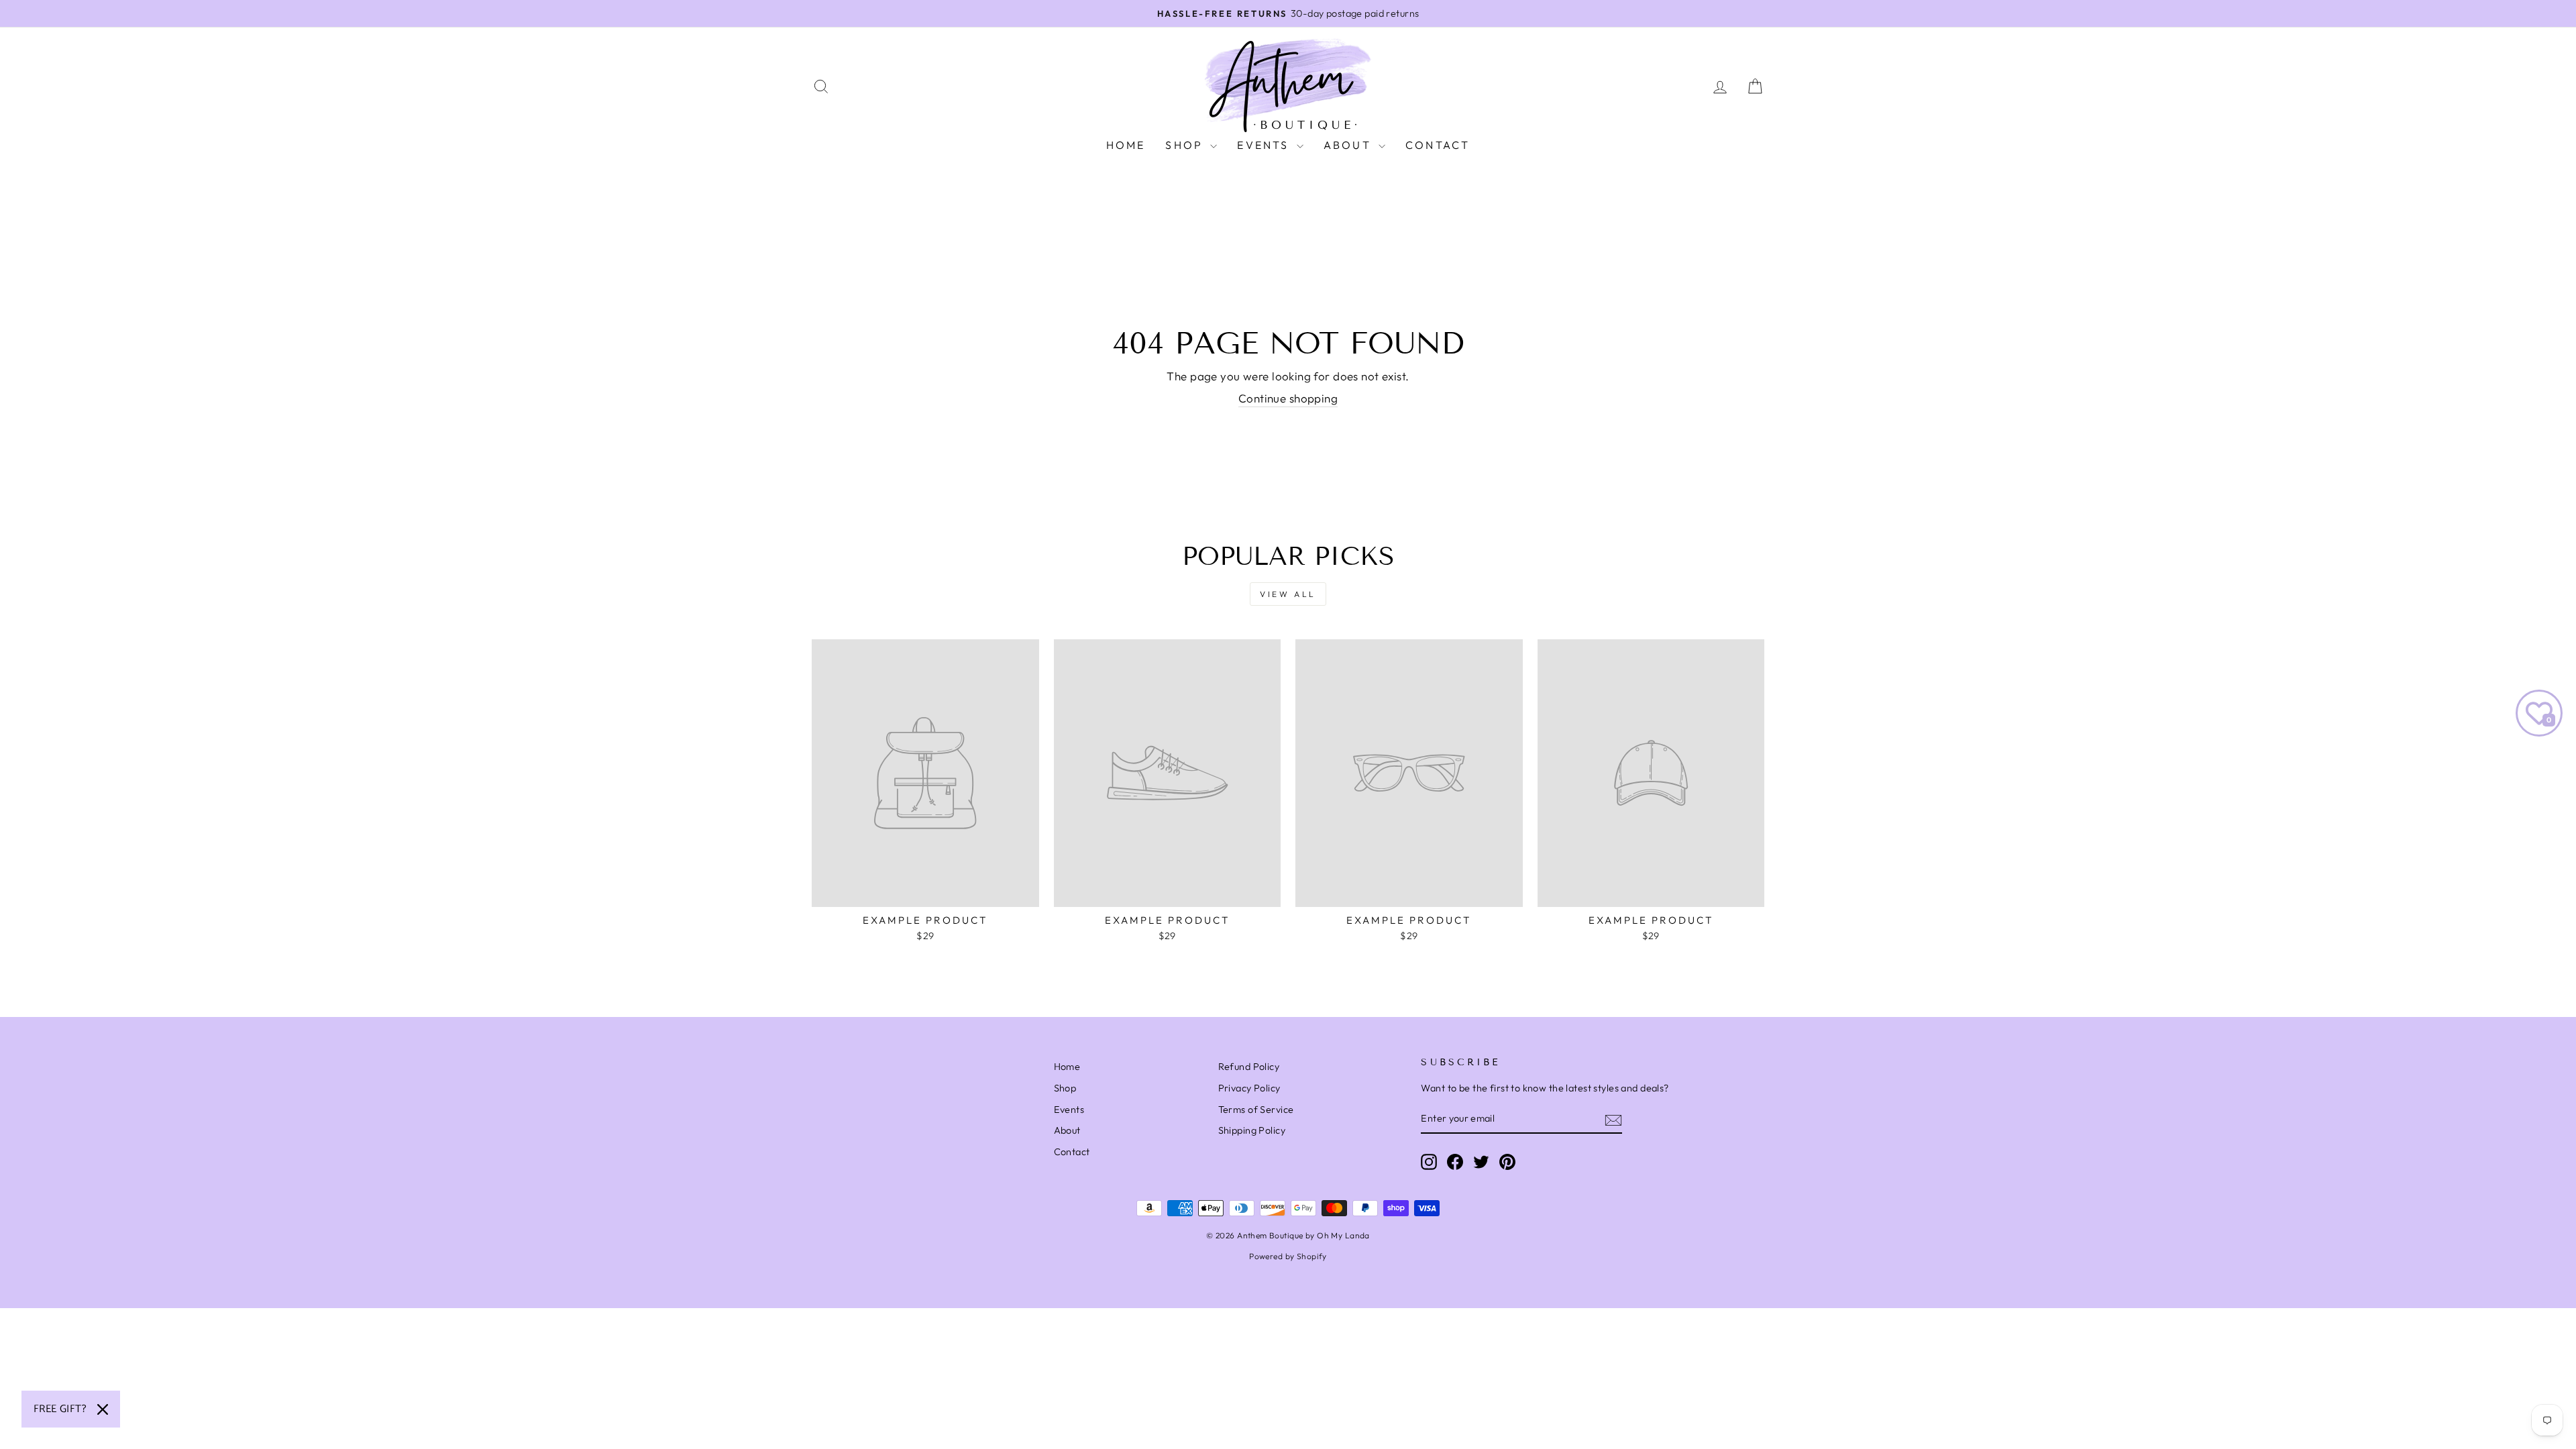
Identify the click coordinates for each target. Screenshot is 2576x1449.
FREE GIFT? (60, 1409)
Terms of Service (1256, 1110)
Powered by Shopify (1288, 1256)
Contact (1438, 145)
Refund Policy (1249, 1067)
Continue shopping (1288, 398)
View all (1288, 594)
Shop (1186, 145)
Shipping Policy (1252, 1130)
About (1349, 145)
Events (1265, 145)
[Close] (103, 1409)
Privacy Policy (1249, 1088)
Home (1126, 145)
